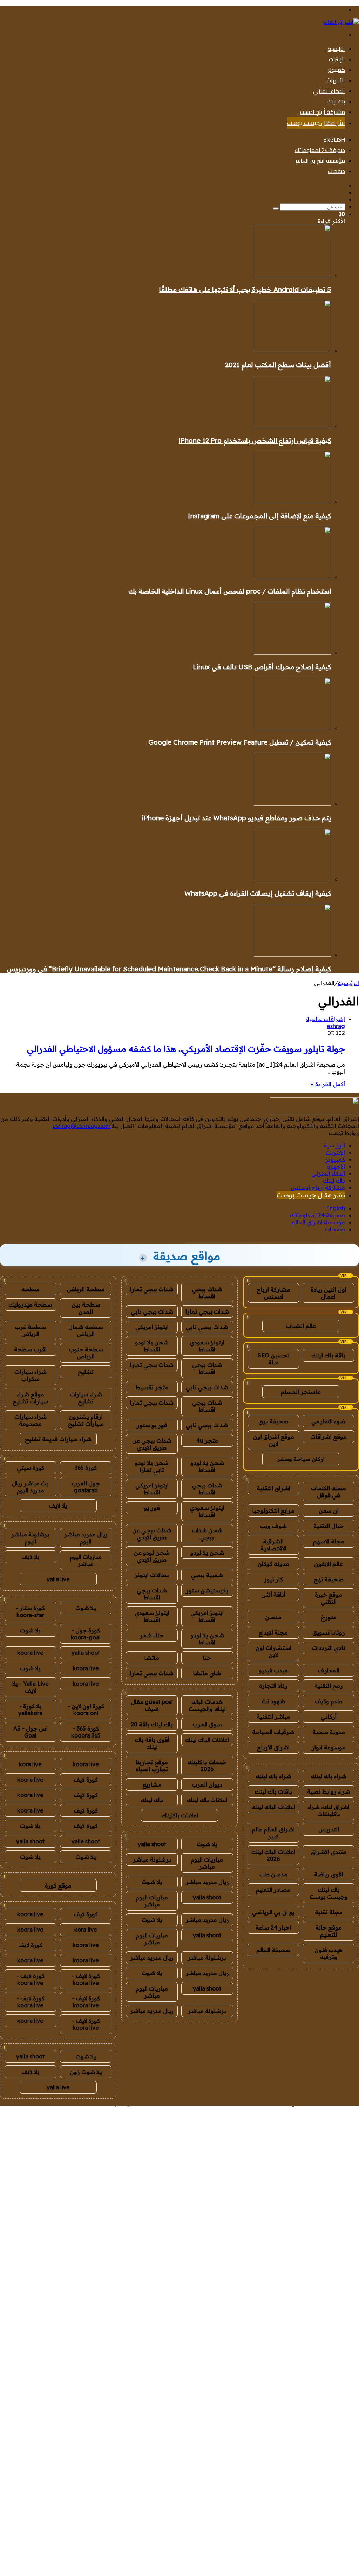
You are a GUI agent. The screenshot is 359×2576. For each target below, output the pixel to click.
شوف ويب (273, 1526)
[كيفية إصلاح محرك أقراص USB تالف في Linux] (292, 652)
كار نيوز (273, 1579)
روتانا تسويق (329, 1632)
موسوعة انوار (329, 1747)
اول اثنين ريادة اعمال (328, 1293)
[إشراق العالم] (341, 22)
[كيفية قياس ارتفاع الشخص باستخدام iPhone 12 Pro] (292, 426)
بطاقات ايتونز (152, 1575)
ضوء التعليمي (328, 1421)
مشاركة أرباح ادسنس (321, 112)
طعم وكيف (329, 1701)
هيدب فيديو (273, 1670)
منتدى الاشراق (328, 1852)
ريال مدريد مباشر (207, 1882)
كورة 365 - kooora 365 (86, 1732)
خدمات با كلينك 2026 (207, 1766)
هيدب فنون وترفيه (328, 1953)
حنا (207, 1658)
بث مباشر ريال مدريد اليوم (30, 1487)
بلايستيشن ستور (207, 1590)
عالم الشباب (301, 1326)
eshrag (336, 1026)
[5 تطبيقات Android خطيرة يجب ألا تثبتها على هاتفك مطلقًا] (292, 275)
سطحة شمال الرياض (86, 1330)
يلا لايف (58, 1506)
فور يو (152, 1508)
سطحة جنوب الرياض (86, 1353)
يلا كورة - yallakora (30, 1710)
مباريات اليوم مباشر (207, 1863)
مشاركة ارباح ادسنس (273, 1293)
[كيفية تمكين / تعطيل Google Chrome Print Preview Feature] (292, 728)
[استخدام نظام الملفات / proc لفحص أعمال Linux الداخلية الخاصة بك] (292, 577)
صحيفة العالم (273, 1950)
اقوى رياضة (329, 1874)
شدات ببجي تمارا (152, 1289)
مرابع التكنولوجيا (273, 1510)
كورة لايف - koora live (86, 1979)
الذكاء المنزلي (329, 91)
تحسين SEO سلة (274, 1359)
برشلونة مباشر (152, 1859)
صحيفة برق (273, 1421)
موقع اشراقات (328, 1437)
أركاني (329, 1717)
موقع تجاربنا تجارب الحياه (152, 1766)
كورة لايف (86, 1780)
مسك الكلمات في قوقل (328, 1492)
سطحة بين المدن (86, 1308)
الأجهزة (336, 80)
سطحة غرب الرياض (30, 1330)
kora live (30, 1764)
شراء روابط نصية (329, 1791)
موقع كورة (58, 1885)
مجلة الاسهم (329, 1541)
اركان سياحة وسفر (301, 1459)
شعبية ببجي (207, 1575)
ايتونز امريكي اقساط (152, 1489)
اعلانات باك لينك (207, 1800)
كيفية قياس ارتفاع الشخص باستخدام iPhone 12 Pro (255, 440)
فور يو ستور (152, 1425)
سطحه (31, 1289)
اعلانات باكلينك (180, 1815)
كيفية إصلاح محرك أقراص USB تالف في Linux (262, 667)
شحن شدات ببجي (207, 1534)
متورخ (329, 1617)
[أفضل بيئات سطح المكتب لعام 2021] (292, 350)
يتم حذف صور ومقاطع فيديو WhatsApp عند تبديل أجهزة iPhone (236, 818)
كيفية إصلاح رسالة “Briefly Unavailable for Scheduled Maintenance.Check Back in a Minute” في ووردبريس (169, 969)
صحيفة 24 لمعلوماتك (320, 150)
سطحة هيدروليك (30, 1304)
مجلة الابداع (273, 1632)
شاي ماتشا (207, 1673)
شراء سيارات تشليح (86, 1398)
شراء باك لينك (328, 1776)
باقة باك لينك (328, 1355)
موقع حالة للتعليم (329, 1931)
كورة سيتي (31, 1468)
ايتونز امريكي (152, 1327)
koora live (30, 1653)
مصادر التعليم (273, 1890)
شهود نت (273, 1701)
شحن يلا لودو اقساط (152, 1346)
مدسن (273, 1617)
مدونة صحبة (329, 1732)
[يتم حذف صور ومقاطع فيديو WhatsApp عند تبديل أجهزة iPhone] (292, 803)
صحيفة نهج (329, 1579)
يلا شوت (207, 1844)
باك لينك (336, 101)
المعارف (329, 1670)
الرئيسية (336, 49)
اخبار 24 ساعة (273, 1927)
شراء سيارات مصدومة (31, 1420)
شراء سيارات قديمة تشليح (58, 1439)
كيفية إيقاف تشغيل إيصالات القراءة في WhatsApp (258, 893)
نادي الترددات (329, 1648)
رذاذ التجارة (273, 1686)
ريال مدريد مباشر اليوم (86, 1538)
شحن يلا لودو (207, 1553)
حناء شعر (152, 1635)
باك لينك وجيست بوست (329, 1893)
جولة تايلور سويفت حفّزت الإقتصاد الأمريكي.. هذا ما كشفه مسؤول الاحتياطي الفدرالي (186, 1049)
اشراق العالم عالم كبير (273, 1833)
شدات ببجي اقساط (207, 1293)
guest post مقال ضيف (152, 1705)
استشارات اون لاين (273, 1651)
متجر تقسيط (152, 1387)
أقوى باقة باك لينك (152, 1743)
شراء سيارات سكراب (31, 1375)
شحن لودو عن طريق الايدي (152, 1556)
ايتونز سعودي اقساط (207, 1346)
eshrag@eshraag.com (82, 1126)
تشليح (86, 1372)
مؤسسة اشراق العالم (320, 160)
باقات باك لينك (273, 1791)
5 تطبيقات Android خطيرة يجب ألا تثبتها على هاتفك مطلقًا (245, 289)
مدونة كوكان (273, 1564)
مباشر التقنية (273, 1717)
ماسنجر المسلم (301, 1392)
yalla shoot (152, 1844)
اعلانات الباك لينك (273, 1807)
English (334, 139)
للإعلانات (62, 2102)
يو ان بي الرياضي (273, 1912)
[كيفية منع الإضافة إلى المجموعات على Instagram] (292, 501)
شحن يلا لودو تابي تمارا (152, 1466)
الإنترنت (337, 59)
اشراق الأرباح (273, 1747)
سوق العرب (207, 1724)
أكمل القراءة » (328, 1084)
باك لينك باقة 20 (152, 1724)
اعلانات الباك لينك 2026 (273, 1855)
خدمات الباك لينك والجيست (207, 1705)
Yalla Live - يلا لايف (31, 1687)
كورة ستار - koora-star (30, 1611)
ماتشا (152, 1658)
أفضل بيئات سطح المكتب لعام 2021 (278, 365)
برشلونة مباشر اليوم (30, 1538)
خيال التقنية (328, 1526)
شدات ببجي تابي (152, 1311)
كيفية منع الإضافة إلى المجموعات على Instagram (259, 516)
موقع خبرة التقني (328, 1598)
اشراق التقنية (273, 1488)
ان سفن (329, 1510)
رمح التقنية (329, 1686)
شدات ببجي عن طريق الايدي (152, 1444)
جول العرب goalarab (86, 1487)
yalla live (58, 1579)
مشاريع (152, 1784)
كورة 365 (86, 1468)
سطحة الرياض (86, 1289)
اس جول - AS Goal (31, 1732)
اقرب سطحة (30, 1349)
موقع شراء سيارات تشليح (31, 1398)
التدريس (329, 1829)
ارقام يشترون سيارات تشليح (86, 1420)
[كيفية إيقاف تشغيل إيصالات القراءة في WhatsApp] (292, 879)
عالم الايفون (328, 1564)
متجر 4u (207, 1440)
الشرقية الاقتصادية (273, 1545)
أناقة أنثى (273, 1595)
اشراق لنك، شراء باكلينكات (328, 1810)
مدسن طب (273, 1874)
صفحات (337, 171)
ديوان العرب (207, 1784)
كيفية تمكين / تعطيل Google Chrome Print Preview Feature (240, 742)
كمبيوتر (337, 70)
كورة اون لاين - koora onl (86, 1710)
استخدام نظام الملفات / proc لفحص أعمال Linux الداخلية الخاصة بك (230, 591)
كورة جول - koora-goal (86, 1634)
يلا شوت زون (86, 2072)
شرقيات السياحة (273, 1732)
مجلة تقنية (329, 1912)
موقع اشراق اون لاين (274, 1440)
